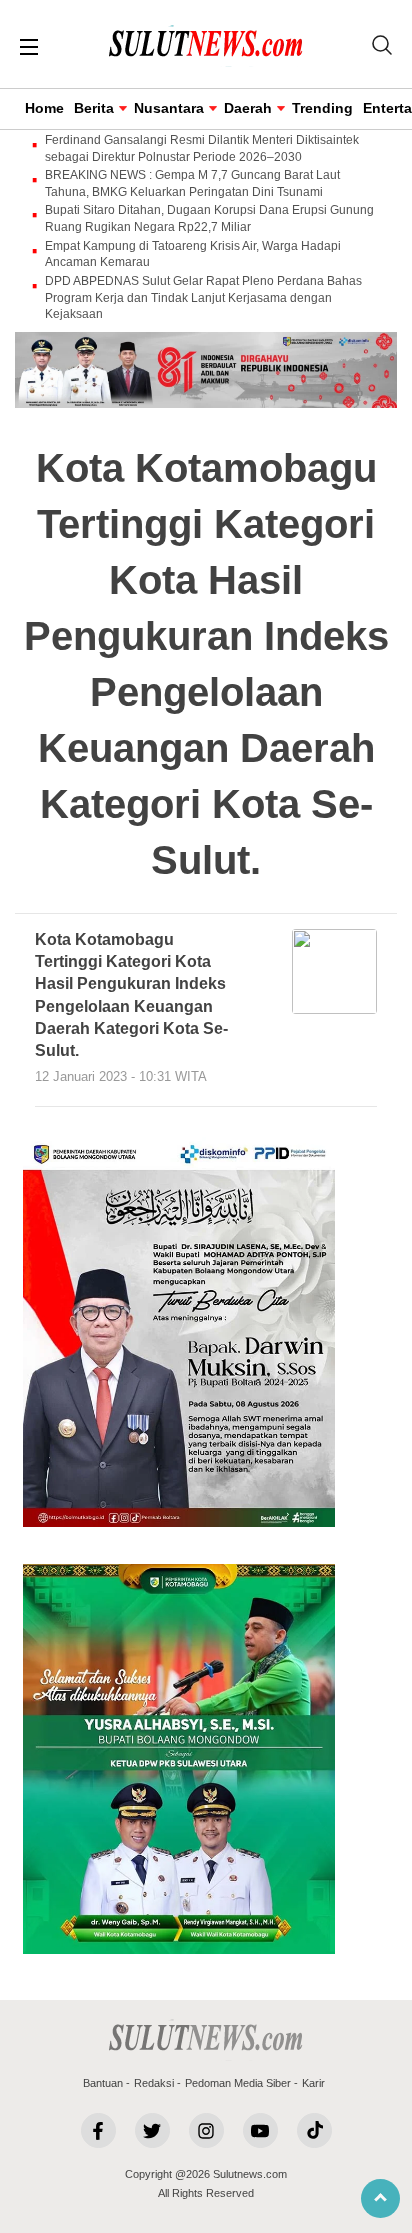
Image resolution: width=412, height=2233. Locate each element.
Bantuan (103, 2083)
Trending (322, 108)
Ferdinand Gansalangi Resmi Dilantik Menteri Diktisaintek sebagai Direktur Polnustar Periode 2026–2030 (202, 148)
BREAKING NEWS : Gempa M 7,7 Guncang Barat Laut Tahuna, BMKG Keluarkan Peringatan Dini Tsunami (192, 183)
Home (44, 108)
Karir (313, 2083)
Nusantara (169, 108)
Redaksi (154, 2083)
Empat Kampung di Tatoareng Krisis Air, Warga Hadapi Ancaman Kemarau (193, 254)
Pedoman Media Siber (238, 2083)
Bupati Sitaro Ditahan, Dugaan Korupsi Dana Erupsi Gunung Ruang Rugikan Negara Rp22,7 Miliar (209, 218)
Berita (94, 108)
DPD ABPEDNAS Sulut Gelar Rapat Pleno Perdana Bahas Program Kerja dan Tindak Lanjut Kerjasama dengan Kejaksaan (203, 298)
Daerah (248, 108)
